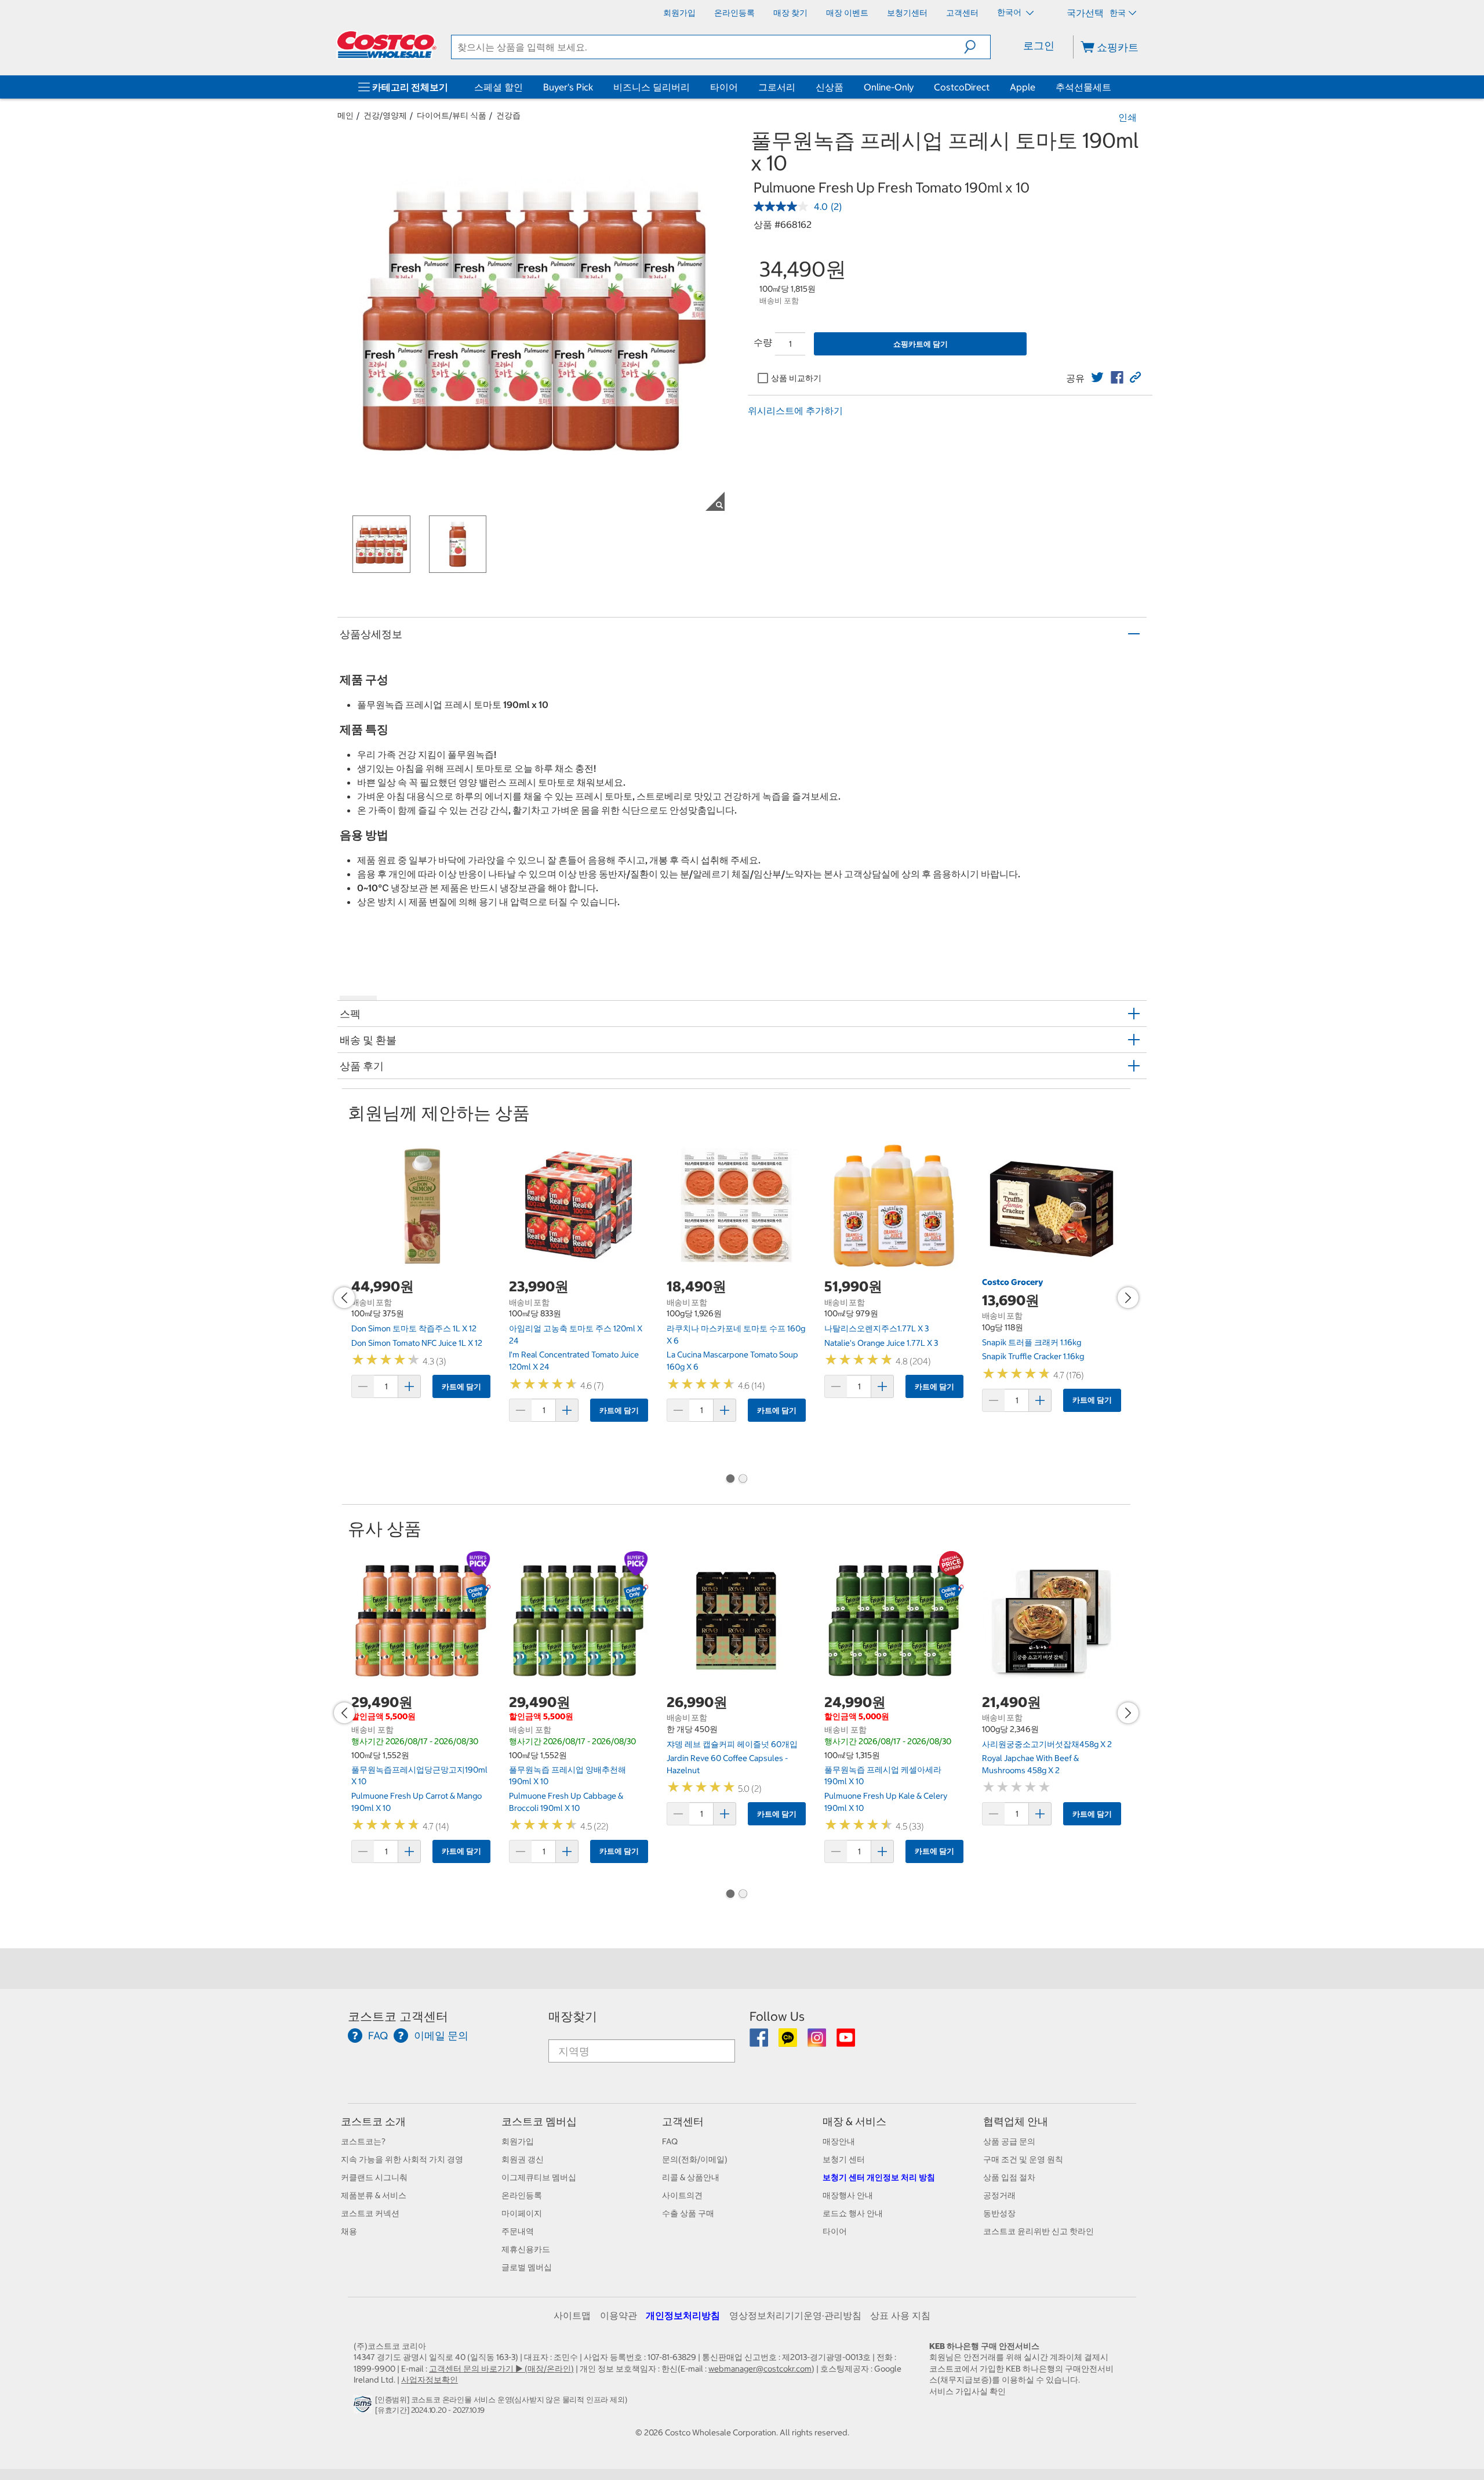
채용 (349, 2231)
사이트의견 (682, 2195)
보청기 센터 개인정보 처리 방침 (879, 2177)
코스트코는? (363, 2141)
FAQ (670, 2141)
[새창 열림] (364, 2407)
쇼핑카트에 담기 (921, 344)
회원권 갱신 (523, 2159)
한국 (1118, 13)
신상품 (830, 87)
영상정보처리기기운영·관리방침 (795, 2315)
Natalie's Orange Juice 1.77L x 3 (881, 1343)
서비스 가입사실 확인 (967, 2391)
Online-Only (889, 87)
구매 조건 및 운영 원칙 (1023, 2159)
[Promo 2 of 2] (743, 1480)
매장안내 (839, 2141)
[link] (1097, 377)
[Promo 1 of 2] (730, 1480)
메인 (345, 115)
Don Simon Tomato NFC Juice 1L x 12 (417, 1343)
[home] (387, 45)
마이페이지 (522, 2213)
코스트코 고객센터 (398, 2016)
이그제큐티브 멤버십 (539, 2177)
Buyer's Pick (568, 87)
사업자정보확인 (430, 2380)
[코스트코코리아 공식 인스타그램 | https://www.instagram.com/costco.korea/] (818, 2042)
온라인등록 (522, 2195)
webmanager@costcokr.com (760, 2369)
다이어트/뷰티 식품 (452, 115)
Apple (1023, 87)
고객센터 (683, 2121)
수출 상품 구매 (688, 2213)
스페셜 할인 (499, 87)
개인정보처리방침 (683, 2315)
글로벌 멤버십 (527, 2267)
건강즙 (508, 115)
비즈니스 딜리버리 (652, 87)
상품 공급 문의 (1009, 2141)
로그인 (1039, 46)
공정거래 (999, 2195)
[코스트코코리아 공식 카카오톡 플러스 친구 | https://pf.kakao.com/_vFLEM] (789, 2042)
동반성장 (999, 2213)
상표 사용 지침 (900, 2315)
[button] (977, 47)
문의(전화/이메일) (695, 2159)
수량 (763, 342)
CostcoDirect (962, 87)
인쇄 (1127, 117)
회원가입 (518, 2141)
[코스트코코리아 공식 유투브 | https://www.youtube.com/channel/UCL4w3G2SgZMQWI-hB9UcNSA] (846, 2042)
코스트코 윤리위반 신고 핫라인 (1039, 2231)
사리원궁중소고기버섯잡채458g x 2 (1047, 1744)
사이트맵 (572, 2315)
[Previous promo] (344, 1298)
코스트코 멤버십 (539, 2121)
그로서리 (777, 87)
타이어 (724, 87)
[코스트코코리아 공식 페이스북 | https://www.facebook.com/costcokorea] (760, 2042)
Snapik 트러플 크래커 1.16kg (1032, 1342)
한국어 (1010, 12)
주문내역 (518, 2231)
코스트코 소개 (373, 2121)
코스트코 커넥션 (370, 2213)
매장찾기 (573, 2016)
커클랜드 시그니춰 (374, 2177)
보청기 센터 (844, 2159)
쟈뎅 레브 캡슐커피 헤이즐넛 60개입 (732, 1744)
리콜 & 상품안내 (691, 2177)
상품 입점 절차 (1009, 2177)
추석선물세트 (1083, 87)
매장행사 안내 (848, 2195)
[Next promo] (1128, 1298)
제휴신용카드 (526, 2249)
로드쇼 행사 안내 (853, 2213)
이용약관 (619, 2315)
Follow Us (777, 2016)
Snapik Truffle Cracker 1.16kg (1033, 1356)
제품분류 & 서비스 (374, 2195)
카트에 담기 (461, 1387)
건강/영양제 (385, 115)
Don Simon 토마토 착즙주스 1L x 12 (414, 1328)
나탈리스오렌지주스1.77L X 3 (876, 1328)
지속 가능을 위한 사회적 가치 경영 (402, 2159)
